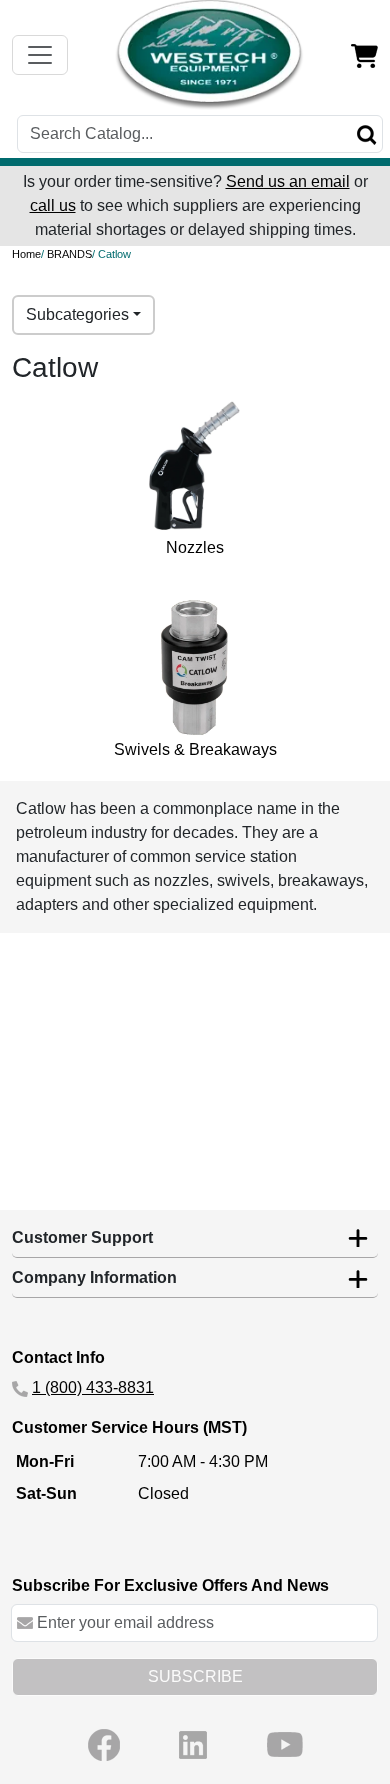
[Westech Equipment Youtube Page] (285, 1745)
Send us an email (288, 181)
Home (26, 254)
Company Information (94, 1277)
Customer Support (82, 1237)
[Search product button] (367, 134)
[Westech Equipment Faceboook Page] (104, 1745)
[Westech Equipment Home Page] (210, 55)
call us (53, 205)
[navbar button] (40, 55)
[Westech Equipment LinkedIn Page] (193, 1745)
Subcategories (77, 314)
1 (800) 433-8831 (93, 1387)
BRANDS (69, 254)
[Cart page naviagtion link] (364, 54)
